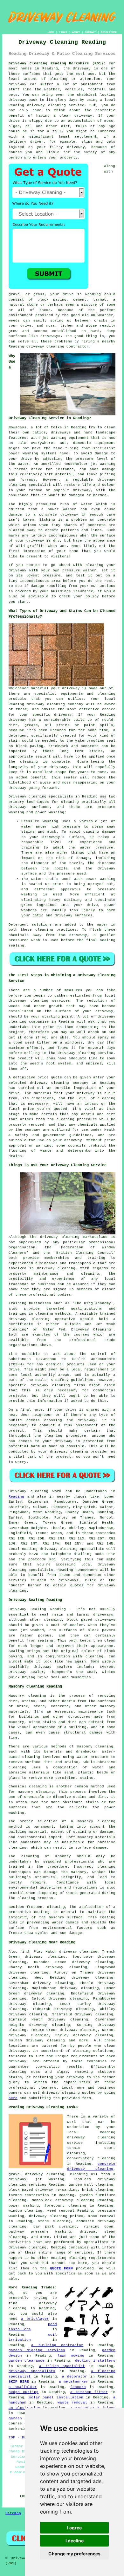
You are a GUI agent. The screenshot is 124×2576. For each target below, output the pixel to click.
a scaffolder (23, 2387)
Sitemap (13, 2513)
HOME (51, 32)
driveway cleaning (46, 105)
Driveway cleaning (28, 797)
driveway (82, 68)
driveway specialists (32, 2371)
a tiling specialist (62, 2366)
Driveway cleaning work (35, 1491)
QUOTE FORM (62, 2268)
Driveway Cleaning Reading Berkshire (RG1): (57, 63)
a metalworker (73, 2382)
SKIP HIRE (19, 2382)
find (24, 1952)
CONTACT (90, 32)
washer (90, 570)
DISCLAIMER (109, 32)
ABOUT (76, 32)
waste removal (72, 2403)
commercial (104, 1390)
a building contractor (57, 2345)
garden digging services (37, 2350)
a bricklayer (35, 2319)
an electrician (24, 2408)
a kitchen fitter (89, 2392)
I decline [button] (75, 2541)
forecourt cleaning (65, 2206)
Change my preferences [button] (74, 2554)
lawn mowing (71, 2356)
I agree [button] (74, 2528)
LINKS (63, 32)
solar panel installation (56, 2397)
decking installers (95, 2361)
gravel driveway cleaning (36, 2174)
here (13, 2098)
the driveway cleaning (55, 1237)
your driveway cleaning (63, 1452)
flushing (17, 1151)
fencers (78, 2387)
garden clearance (27, 2361)
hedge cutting (24, 2392)
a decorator (75, 2377)
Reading (16, 1497)
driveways (61, 433)
